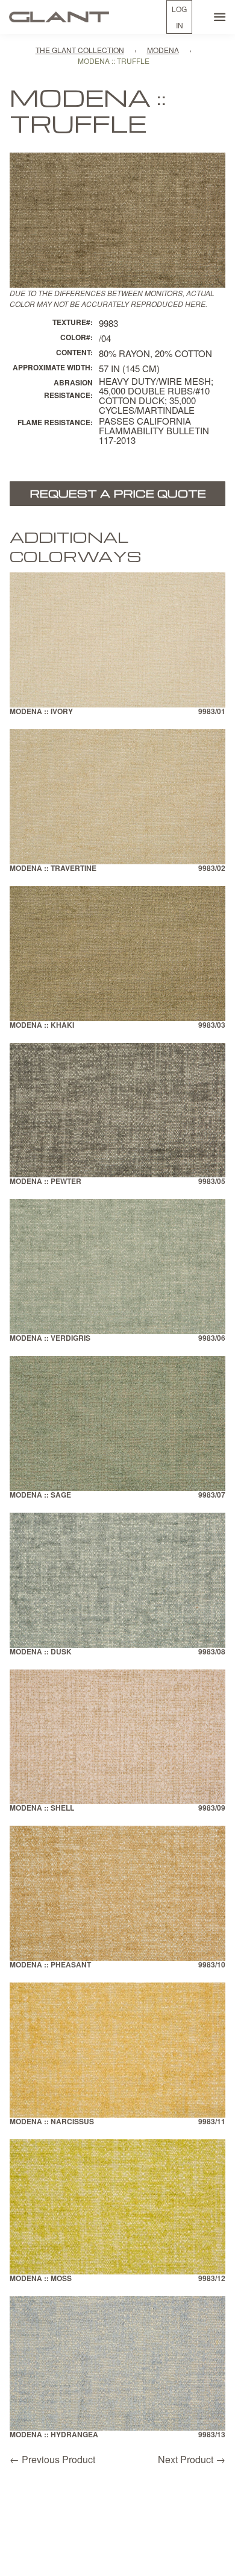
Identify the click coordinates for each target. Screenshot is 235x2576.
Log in (179, 17)
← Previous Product (52, 2459)
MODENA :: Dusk (41, 1652)
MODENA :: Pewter (45, 1182)
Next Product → (192, 2459)
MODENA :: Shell (42, 1809)
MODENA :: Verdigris (50, 1339)
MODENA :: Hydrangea (54, 2435)
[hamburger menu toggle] (220, 17)
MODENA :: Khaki (42, 1026)
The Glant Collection (80, 50)
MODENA (163, 50)
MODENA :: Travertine (53, 869)
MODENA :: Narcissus (52, 2122)
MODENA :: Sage (40, 1495)
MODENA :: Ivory (41, 712)
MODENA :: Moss (41, 2279)
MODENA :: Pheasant (50, 1965)
